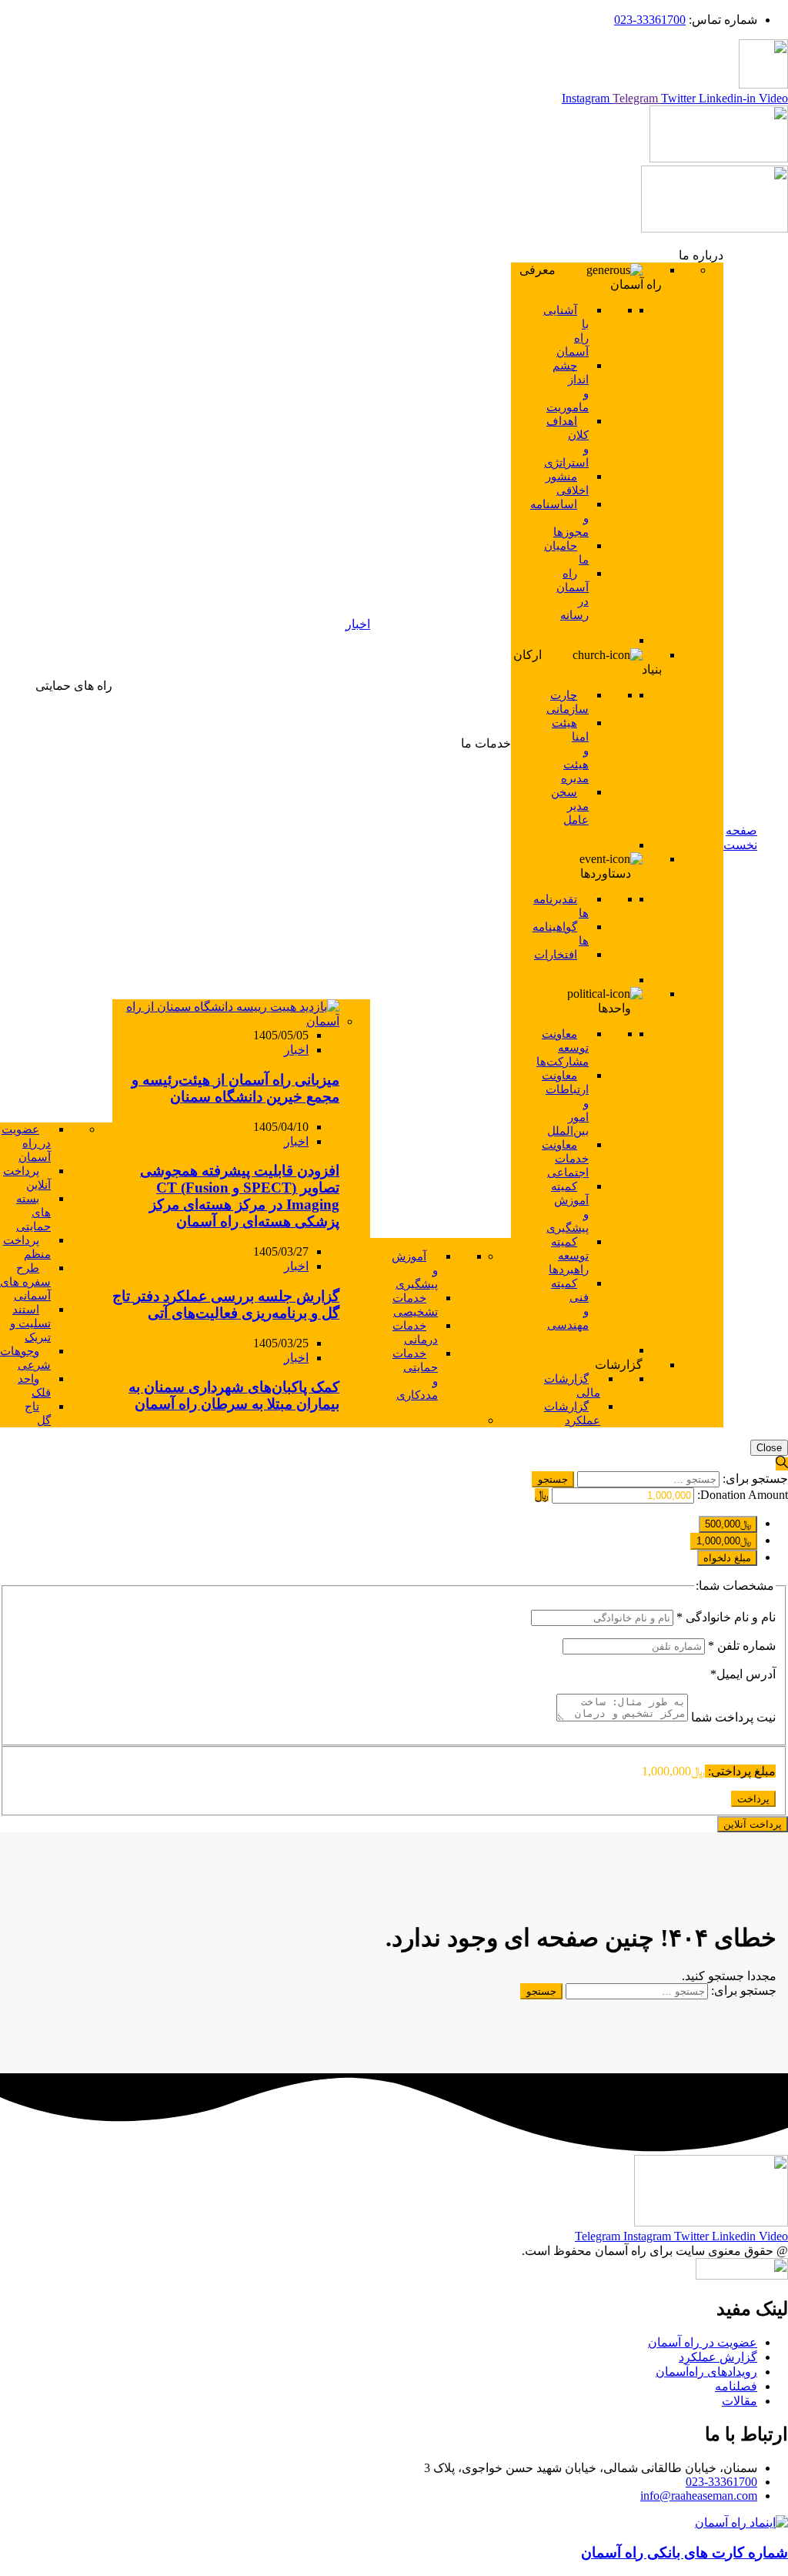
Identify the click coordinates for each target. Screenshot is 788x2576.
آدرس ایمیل (743, 1674)
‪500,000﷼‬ (728, 1524)
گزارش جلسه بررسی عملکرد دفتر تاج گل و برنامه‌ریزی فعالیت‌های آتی (226, 1305)
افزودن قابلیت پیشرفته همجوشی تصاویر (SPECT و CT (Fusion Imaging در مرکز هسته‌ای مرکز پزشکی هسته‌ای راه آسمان (240, 1196)
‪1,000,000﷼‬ (724, 1541)
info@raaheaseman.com (699, 2496)
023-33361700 (721, 2482)
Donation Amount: (743, 1495)
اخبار (296, 1050)
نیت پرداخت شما (732, 1717)
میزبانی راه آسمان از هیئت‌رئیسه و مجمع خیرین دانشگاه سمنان (235, 1088)
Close (769, 1448)
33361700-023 (650, 20)
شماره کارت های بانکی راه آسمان (684, 2553)
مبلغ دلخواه (727, 1558)
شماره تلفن (742, 1646)
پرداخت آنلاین (753, 1824)
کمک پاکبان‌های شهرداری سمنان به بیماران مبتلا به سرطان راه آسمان (234, 1395)
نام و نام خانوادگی (726, 1617)
